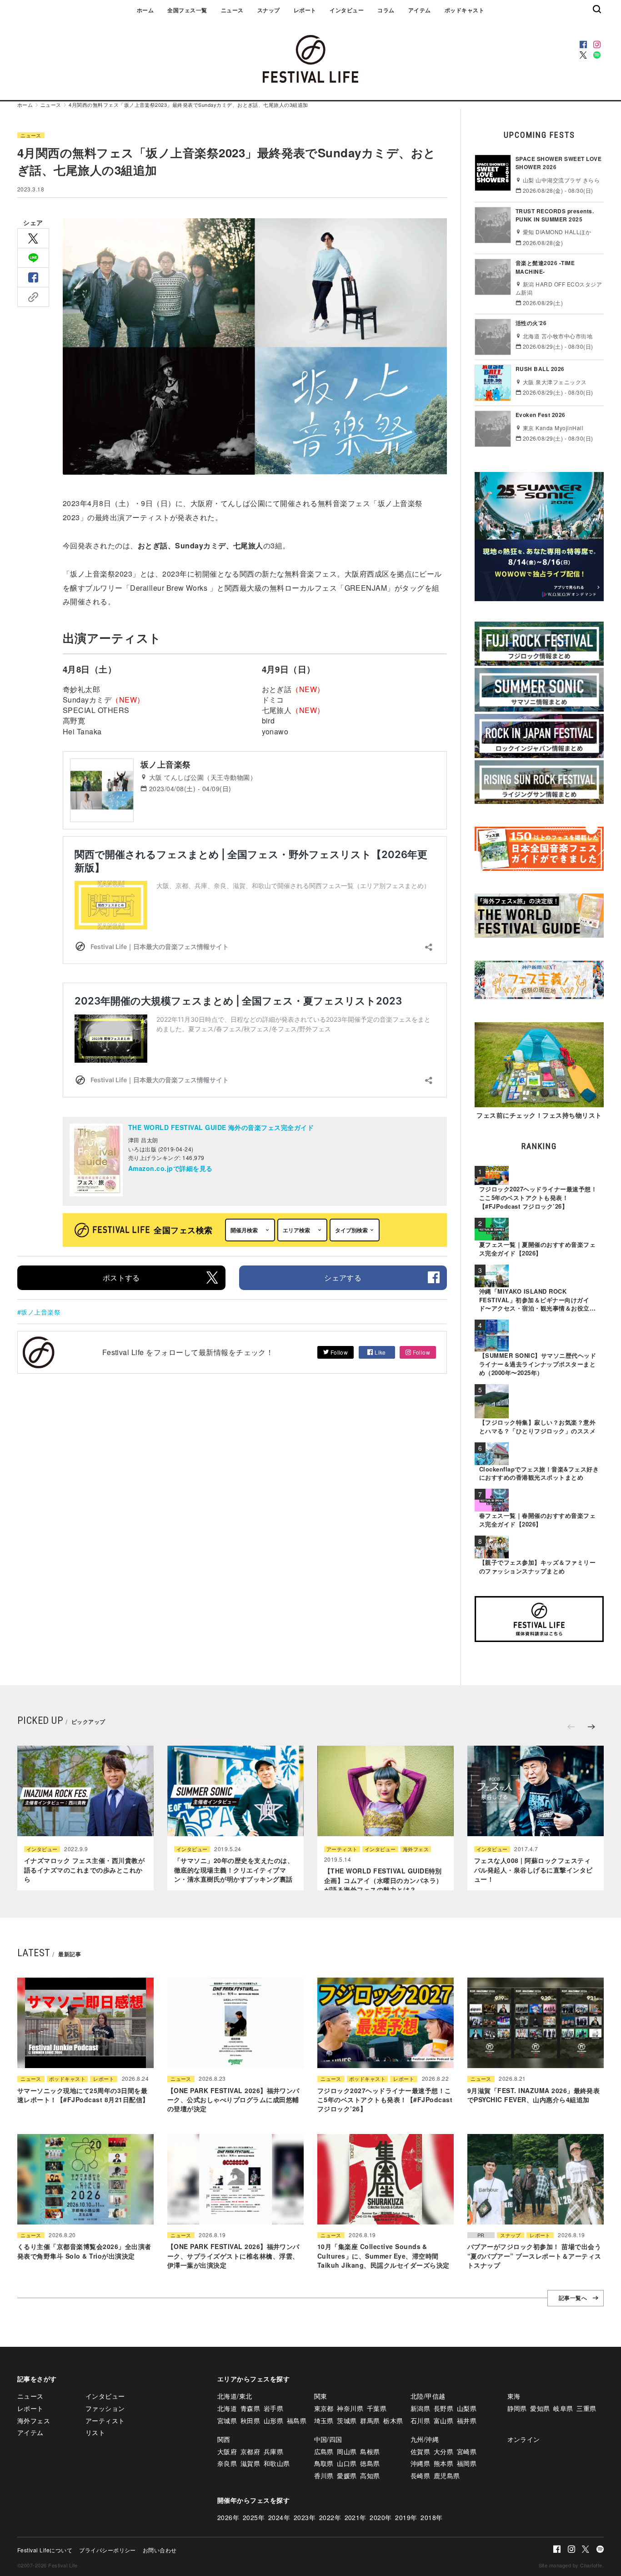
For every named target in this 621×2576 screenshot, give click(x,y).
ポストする (121, 1278)
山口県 (347, 2463)
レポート (305, 10)
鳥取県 (324, 2463)
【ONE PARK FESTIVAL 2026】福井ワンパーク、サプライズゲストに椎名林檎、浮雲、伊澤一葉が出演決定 (233, 2256)
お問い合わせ (160, 2550)
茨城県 (347, 2420)
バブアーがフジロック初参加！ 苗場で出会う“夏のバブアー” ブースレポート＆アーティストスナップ (534, 2256)
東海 (514, 2396)
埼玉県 (324, 2420)
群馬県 (370, 2420)
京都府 (250, 2451)
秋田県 (250, 2420)
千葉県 (377, 2408)
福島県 (297, 2420)
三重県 (586, 2408)
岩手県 (273, 2408)
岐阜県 (563, 2408)
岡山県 (347, 2451)
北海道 (227, 2408)
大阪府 (227, 2451)
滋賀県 (250, 2463)
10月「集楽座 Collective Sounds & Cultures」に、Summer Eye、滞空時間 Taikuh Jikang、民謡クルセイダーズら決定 (383, 2256)
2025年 (254, 2517)
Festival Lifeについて (45, 2550)
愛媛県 (347, 2476)
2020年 (381, 2517)
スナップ (269, 10)
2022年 (330, 2517)
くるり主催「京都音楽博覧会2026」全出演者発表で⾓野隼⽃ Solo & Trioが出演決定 (84, 2251)
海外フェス (416, 1849)
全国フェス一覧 (187, 10)
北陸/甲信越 (428, 2396)
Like (380, 1352)
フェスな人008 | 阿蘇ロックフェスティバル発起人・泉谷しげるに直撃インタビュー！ (533, 1870)
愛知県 (540, 2408)
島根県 (370, 2451)
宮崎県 (467, 2451)
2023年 (305, 2517)
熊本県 (443, 2463)
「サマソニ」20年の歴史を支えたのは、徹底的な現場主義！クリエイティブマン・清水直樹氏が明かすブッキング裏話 (234, 1870)
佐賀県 (420, 2451)
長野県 (443, 2408)
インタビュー (347, 10)
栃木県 (393, 2420)
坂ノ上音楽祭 (41, 1312)
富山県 (443, 2420)
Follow (338, 1352)
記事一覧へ (573, 2298)
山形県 (273, 2420)
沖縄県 (420, 2463)
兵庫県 (273, 2451)
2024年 (279, 2517)
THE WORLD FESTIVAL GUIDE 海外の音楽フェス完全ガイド (221, 1127)
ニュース (232, 10)
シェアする (343, 1278)
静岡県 (517, 2408)
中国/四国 (328, 2439)
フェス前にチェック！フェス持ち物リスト (539, 1115)
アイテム (420, 10)
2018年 (431, 2517)
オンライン (524, 2439)
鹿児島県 (447, 2476)
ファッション (105, 2408)
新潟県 (420, 2408)
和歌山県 (277, 2463)
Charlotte (591, 2565)
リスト (95, 2432)
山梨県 (467, 2408)
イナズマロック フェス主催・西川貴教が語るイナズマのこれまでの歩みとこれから (84, 1870)
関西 (224, 2439)
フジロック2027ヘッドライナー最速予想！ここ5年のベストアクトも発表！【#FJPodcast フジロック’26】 (385, 2100)
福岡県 (467, 2463)
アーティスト (342, 1849)
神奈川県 (350, 2408)
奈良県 (227, 2463)
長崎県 (420, 2476)
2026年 (228, 2517)
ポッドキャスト (464, 10)
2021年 (356, 2517)
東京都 (324, 2408)
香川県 (324, 2476)
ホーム (145, 10)
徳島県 (370, 2463)
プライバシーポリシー (108, 2550)
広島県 (324, 2451)
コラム (386, 10)
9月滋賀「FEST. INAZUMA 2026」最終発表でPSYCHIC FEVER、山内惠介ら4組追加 (533, 2095)
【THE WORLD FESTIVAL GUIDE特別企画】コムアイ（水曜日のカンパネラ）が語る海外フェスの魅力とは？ (383, 1880)
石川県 (420, 2420)
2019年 (406, 2517)
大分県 (443, 2451)
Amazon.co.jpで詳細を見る (170, 1168)
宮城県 (227, 2420)
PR (481, 2235)
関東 (321, 2396)
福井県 (467, 2420)
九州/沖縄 (425, 2439)
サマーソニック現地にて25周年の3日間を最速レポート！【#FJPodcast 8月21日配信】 (83, 2095)
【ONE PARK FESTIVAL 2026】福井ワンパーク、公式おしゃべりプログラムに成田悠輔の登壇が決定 (233, 2100)
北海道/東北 (235, 2396)
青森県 (250, 2408)
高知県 (370, 2476)
